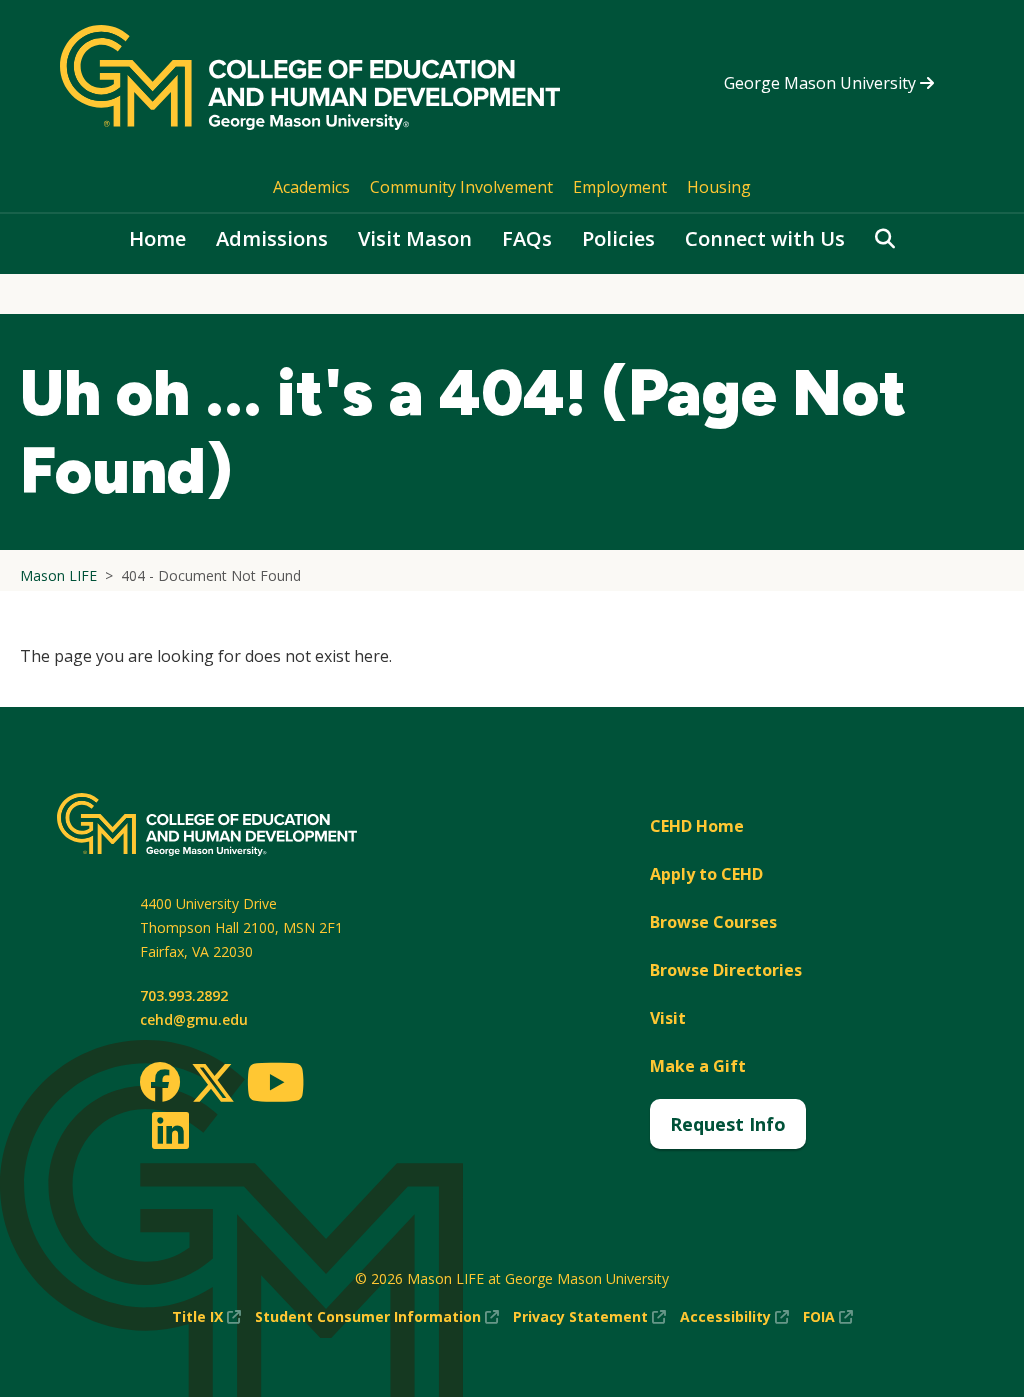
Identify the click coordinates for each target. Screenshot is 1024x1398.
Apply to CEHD (706, 874)
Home (157, 238)
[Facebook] (160, 1082)
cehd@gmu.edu (194, 1019)
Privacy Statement (589, 1317)
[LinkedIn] (169, 1130)
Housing (719, 187)
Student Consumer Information (377, 1317)
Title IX (206, 1317)
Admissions (272, 238)
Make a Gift (698, 1066)
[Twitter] (213, 1084)
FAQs (527, 238)
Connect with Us (765, 238)
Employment (620, 187)
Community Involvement (461, 187)
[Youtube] (275, 1085)
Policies (618, 238)
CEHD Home (697, 826)
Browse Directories (726, 970)
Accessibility (734, 1317)
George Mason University (822, 83)
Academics (311, 187)
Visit (668, 1018)
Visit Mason (415, 238)
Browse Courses (713, 922)
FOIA (828, 1317)
